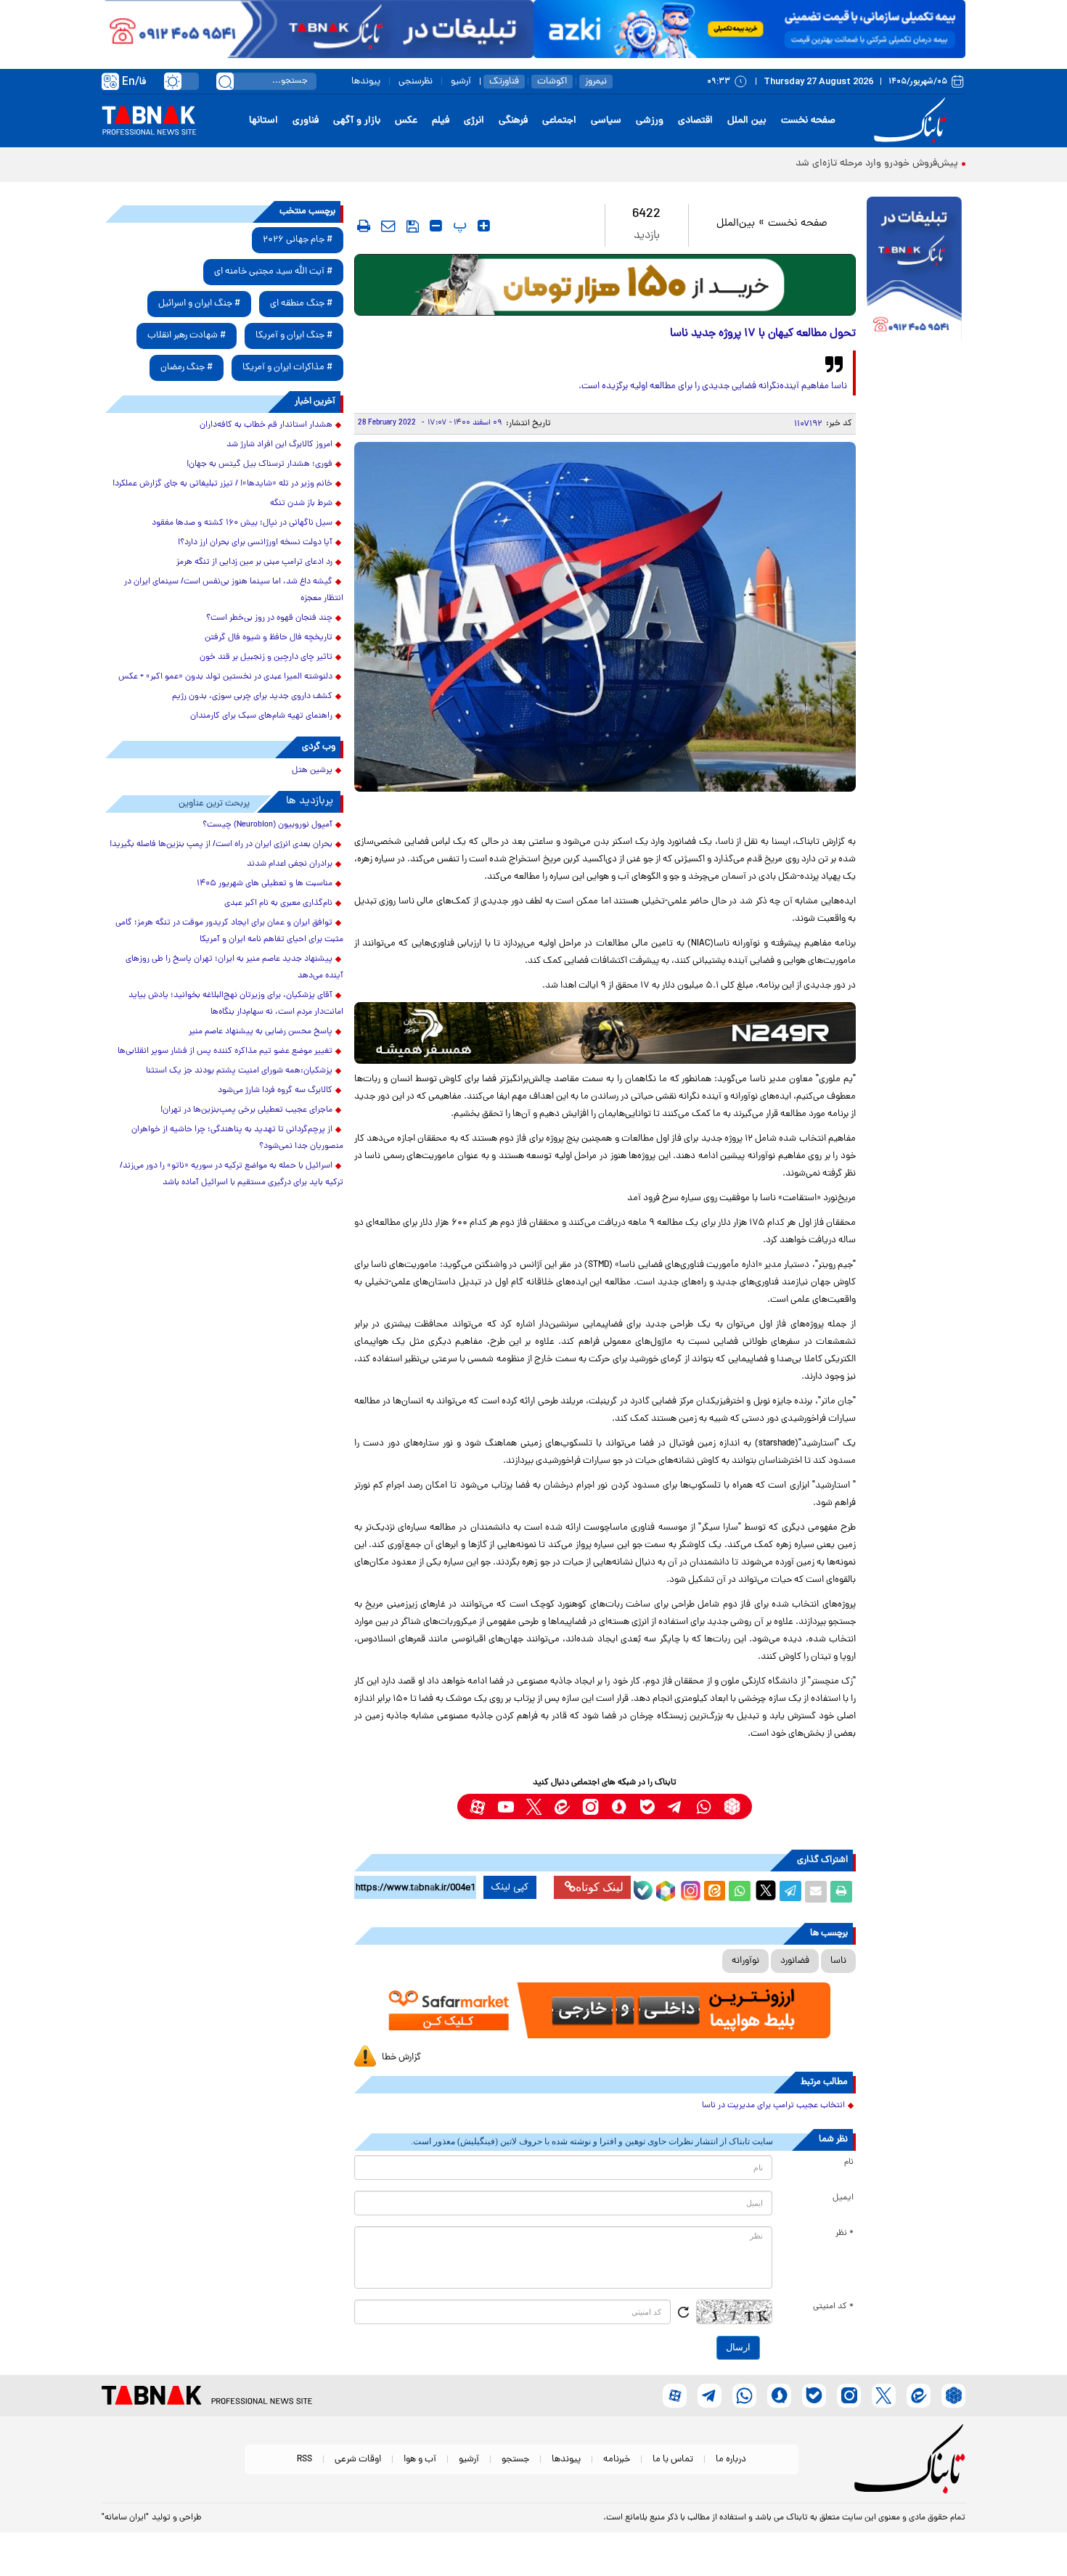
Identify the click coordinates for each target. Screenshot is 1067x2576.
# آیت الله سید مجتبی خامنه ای (273, 272)
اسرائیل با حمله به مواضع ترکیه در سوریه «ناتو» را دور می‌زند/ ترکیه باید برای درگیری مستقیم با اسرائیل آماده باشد (232, 1174)
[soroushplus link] (619, 1806)
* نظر (845, 2234)
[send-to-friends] (388, 226)
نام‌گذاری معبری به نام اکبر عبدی (278, 903)
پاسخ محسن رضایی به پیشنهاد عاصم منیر (261, 1032)
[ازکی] (749, 29)
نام (849, 2162)
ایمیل (843, 2198)
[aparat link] (477, 1806)
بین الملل (747, 121)
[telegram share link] (790, 1892)
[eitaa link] (562, 1806)
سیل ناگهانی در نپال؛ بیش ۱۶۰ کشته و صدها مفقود (242, 523)
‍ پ (458, 226)
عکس (406, 121)
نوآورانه (745, 1961)
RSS (304, 2460)
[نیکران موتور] (605, 1033)
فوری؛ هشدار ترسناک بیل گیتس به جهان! (259, 464)
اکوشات (552, 82)
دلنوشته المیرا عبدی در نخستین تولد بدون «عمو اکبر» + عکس (225, 677)
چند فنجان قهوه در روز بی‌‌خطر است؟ (269, 618)
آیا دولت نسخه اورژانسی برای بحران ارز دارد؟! (255, 543)
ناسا (838, 1961)
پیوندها (366, 82)
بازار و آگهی (357, 121)
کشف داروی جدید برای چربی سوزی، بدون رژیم (252, 697)
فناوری (306, 121)
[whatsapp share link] (740, 1892)
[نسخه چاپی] (841, 1892)
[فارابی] (605, 285)
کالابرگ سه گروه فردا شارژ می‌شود (275, 1091)
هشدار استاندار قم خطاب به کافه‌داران (266, 425)
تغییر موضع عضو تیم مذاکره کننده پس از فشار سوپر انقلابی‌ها (225, 1051)
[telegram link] (675, 1806)
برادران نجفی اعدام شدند (290, 864)
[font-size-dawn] (436, 226)
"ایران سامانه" (125, 2518)
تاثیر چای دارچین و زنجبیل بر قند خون (266, 657)
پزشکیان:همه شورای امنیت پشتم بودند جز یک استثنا (239, 1071)
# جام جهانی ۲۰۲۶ (298, 240)
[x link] (534, 1806)
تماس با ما (673, 2460)
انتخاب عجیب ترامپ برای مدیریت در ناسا (773, 2106)
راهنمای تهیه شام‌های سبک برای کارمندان (261, 716)
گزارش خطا (401, 2058)
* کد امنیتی (833, 2307)
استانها (263, 121)
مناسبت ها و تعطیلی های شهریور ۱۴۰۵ (265, 884)
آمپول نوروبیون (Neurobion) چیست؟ (267, 825)
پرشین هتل (312, 771)
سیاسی (606, 121)
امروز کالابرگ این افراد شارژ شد (279, 445)
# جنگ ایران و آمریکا (294, 336)
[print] (364, 226)
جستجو (515, 2460)
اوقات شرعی (358, 2460)
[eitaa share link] (714, 1892)
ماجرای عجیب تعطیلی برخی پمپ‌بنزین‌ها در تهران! (246, 1110)
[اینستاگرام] (689, 1889)
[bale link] (647, 1806)
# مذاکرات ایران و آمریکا (287, 368)
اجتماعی (559, 121)
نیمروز (596, 82)
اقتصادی (695, 121)
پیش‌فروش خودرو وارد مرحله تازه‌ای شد (877, 164)
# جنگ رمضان (187, 368)
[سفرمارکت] (605, 2010)
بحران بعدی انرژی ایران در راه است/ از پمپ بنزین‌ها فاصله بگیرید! (221, 845)
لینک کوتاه (600, 1887)
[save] (413, 226)
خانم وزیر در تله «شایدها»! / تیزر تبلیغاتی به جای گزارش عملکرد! (222, 484)
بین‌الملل (736, 224)
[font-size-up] (484, 226)
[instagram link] (590, 1806)
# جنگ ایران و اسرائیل (199, 304)
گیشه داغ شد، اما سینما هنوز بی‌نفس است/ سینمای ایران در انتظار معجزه (234, 590)
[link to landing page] (912, 121)
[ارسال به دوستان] (816, 1892)
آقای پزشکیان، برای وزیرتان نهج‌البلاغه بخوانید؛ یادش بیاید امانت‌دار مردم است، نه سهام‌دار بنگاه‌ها (236, 1004)
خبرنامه (617, 2460)
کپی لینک (510, 1887)
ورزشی (650, 121)
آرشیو (461, 82)
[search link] (225, 81)
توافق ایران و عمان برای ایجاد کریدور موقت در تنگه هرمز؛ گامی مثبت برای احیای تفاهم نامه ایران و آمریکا (229, 931)
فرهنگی (513, 121)
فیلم (441, 121)
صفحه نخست (808, 121)
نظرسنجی (416, 82)
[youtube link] (506, 1806)
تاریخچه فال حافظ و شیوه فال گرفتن (269, 638)
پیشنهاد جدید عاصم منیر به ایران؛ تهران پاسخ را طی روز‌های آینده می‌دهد (234, 968)
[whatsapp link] (704, 1806)
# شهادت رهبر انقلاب (187, 336)
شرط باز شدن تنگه (301, 504)
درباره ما (731, 2460)
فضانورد (795, 1961)
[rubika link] (732, 1806)
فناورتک (504, 82)
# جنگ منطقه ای (301, 304)
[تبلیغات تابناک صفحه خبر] (914, 270)
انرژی (474, 121)
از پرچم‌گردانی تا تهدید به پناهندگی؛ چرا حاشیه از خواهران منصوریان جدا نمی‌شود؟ (237, 1138)
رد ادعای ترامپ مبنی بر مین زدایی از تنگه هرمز (254, 562)
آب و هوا (420, 2460)
